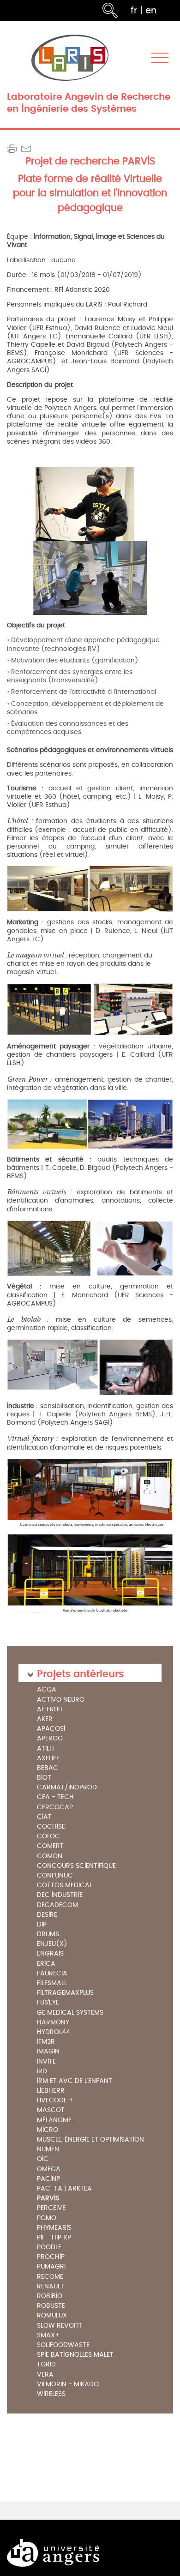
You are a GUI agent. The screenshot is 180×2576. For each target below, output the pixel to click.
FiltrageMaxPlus (65, 1993)
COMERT (50, 1846)
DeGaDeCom (57, 1905)
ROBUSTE (51, 2306)
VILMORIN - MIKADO (68, 2385)
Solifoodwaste (63, 2345)
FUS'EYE (48, 2003)
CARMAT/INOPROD (67, 1788)
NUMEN (48, 2150)
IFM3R (46, 2042)
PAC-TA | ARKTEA (64, 2189)
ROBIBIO (50, 2296)
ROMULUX (52, 2316)
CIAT (44, 1817)
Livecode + (55, 2101)
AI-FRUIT (50, 1710)
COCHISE (51, 1827)
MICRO (48, 2130)
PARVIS (48, 2198)
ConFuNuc (55, 1876)
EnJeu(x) (52, 1944)
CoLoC (48, 1837)
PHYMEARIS (54, 2228)
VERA (45, 2375)
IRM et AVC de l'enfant (75, 2081)
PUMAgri (51, 2267)
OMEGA (49, 2170)
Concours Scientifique (76, 1866)
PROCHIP (51, 2257)
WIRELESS (51, 2394)
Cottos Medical (65, 1886)
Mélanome (54, 2121)
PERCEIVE (51, 2208)
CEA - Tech (55, 1797)
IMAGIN (48, 2052)
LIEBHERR (51, 2091)
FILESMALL (52, 1983)
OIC (43, 2159)
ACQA (47, 1690)
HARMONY (53, 2023)
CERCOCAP (55, 1808)
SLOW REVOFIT (60, 2326)
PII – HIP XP (54, 2238)
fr (134, 10)
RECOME (50, 2277)
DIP (42, 1925)
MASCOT (51, 2110)
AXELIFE (48, 1759)
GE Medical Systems (70, 2013)
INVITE (46, 2062)
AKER (45, 1719)
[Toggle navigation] (160, 58)
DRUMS (48, 1935)
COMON (50, 1857)
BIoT (44, 1778)
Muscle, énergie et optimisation (90, 2140)
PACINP (48, 2179)
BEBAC (48, 1768)
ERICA (46, 1964)
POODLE (49, 2248)
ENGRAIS (50, 1954)
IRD (42, 2072)
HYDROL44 (54, 2032)
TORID (46, 2365)
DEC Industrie (60, 1895)
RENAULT (51, 2287)
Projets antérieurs (80, 1673)
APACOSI (51, 1729)
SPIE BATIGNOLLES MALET (75, 2355)
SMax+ (48, 2336)
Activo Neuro (61, 1700)
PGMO (47, 2218)
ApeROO (50, 1739)
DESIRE (47, 1915)
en (151, 10)
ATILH (45, 1749)
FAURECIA (52, 1974)
